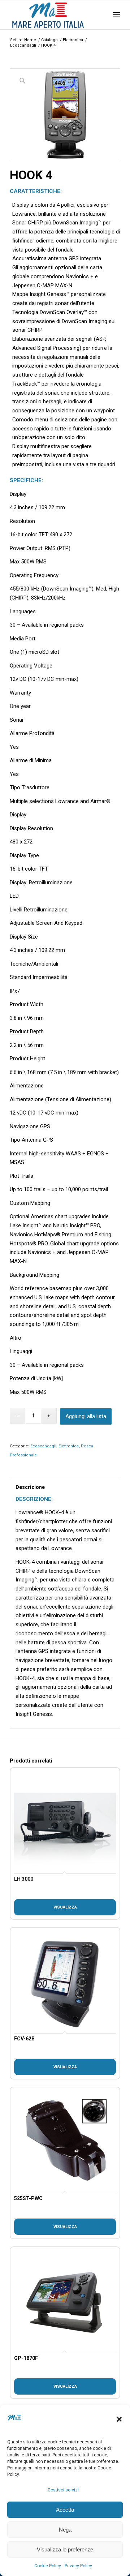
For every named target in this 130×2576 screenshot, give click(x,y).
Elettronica (69, 1446)
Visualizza (65, 1907)
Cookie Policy (48, 2566)
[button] (119, 2419)
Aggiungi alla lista (86, 1416)
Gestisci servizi (63, 2490)
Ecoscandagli (43, 1446)
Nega (65, 2530)
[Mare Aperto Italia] (54, 15)
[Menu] (116, 15)
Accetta (65, 2510)
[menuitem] (116, 15)
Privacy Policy (78, 2566)
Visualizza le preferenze (65, 2549)
